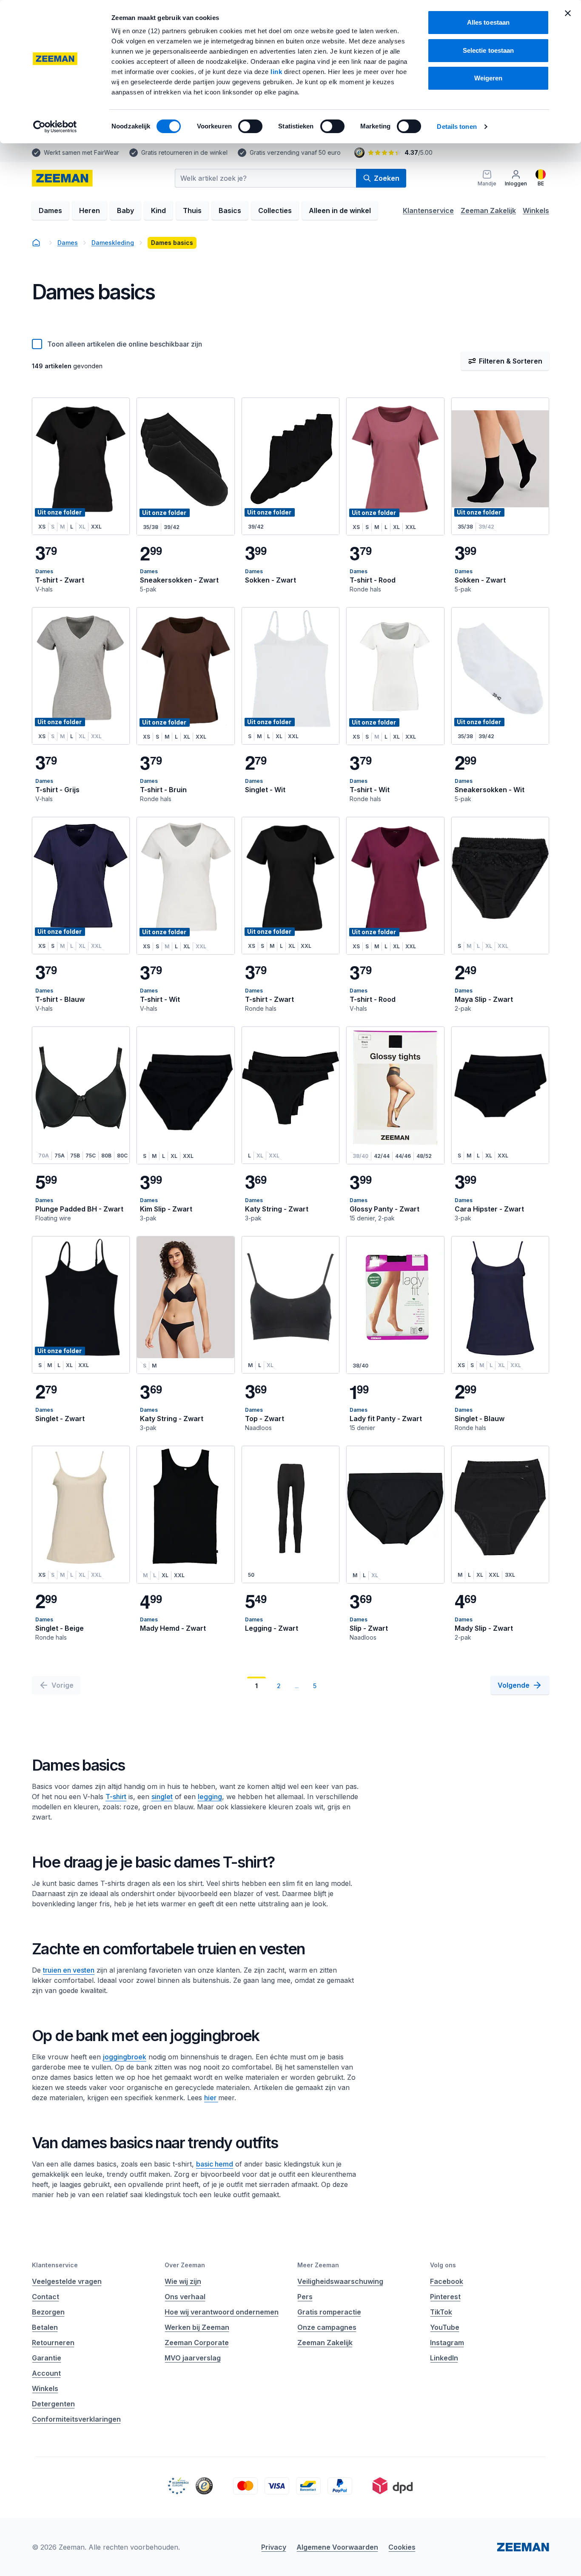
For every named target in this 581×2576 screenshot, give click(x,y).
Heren (90, 210)
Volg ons (443, 2265)
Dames (50, 210)
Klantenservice (428, 210)
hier (211, 2098)
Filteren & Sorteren (511, 361)
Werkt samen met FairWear (81, 152)
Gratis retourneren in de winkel (184, 152)
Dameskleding (113, 243)
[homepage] (62, 178)
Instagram (447, 2343)
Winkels (536, 210)
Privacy (274, 2547)
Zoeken (387, 178)
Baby (125, 210)
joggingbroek (125, 2057)
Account (46, 2373)
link (277, 72)
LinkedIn (444, 2358)
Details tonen (457, 127)
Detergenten (53, 2404)
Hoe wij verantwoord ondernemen (222, 2312)
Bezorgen (48, 2312)
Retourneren (53, 2343)
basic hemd (215, 2164)
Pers (305, 2297)
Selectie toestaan (488, 50)
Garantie (47, 2358)
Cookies (402, 2547)
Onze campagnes (327, 2327)
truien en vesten (69, 1970)
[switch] (250, 126)
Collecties (275, 210)
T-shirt (116, 1797)
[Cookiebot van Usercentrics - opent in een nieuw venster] (55, 127)
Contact (46, 2297)
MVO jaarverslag (193, 2358)
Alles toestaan (488, 22)
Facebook (447, 2281)
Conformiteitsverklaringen (76, 2419)
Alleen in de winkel (340, 210)
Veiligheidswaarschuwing (340, 2281)
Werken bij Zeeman (197, 2327)
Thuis (192, 210)
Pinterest (445, 2297)
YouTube (445, 2327)
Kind (158, 210)
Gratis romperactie (329, 2312)
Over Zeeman (185, 2265)
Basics (230, 210)
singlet (162, 1797)
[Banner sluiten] (568, 13)
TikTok (441, 2312)
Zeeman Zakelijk (488, 210)
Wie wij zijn (183, 2281)
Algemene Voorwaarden (337, 2547)
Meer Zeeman (318, 2265)
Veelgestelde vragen (67, 2281)
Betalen (45, 2327)
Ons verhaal (185, 2297)
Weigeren (488, 78)
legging (210, 1797)
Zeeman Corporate (197, 2343)
